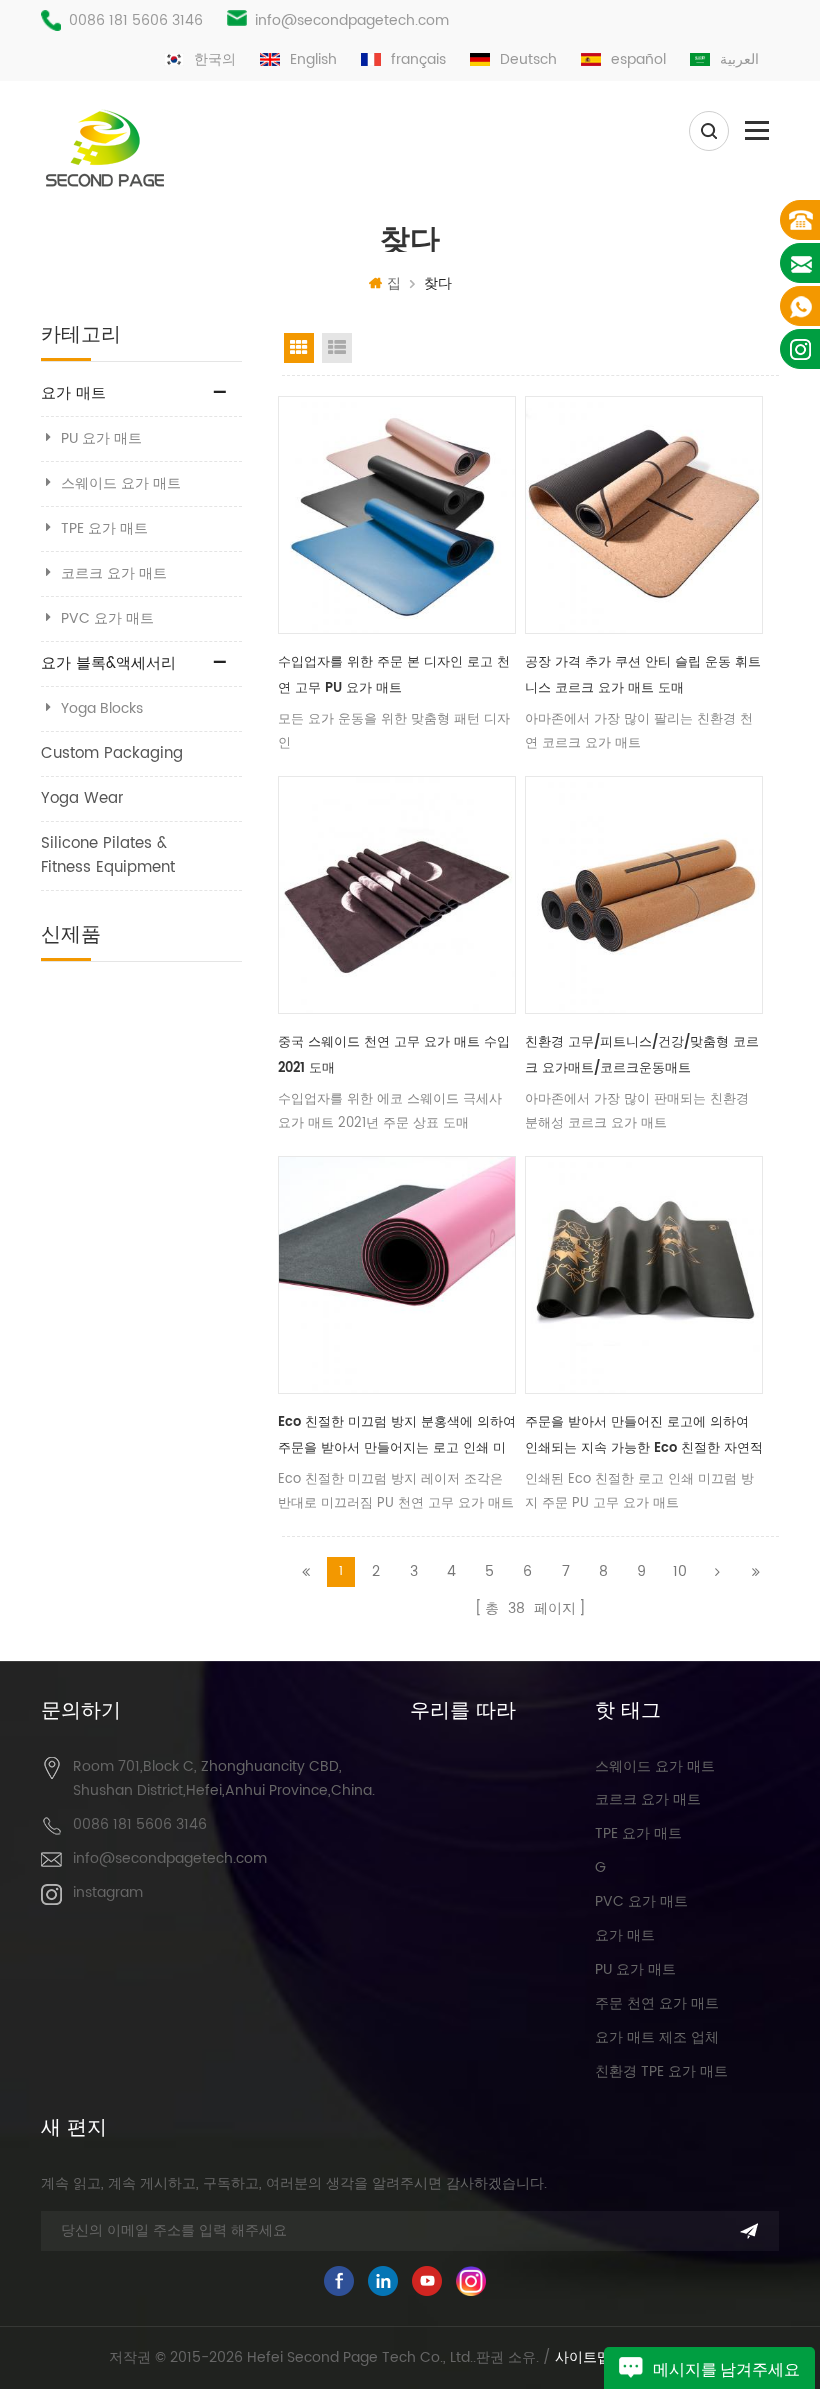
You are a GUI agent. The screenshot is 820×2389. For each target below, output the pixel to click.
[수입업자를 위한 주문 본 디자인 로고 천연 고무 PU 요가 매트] (397, 515)
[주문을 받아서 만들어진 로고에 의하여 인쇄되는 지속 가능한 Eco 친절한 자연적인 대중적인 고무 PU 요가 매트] (644, 1275)
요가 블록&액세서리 (108, 663)
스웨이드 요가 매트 (121, 483)
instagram (108, 1892)
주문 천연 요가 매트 (657, 2003)
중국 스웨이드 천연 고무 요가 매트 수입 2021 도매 (394, 1055)
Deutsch (528, 59)
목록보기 (337, 348)
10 (680, 1571)
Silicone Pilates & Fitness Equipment (108, 855)
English (313, 59)
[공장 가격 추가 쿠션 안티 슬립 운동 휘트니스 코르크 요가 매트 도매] (644, 515)
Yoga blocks (102, 708)
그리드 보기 (299, 348)
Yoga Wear (82, 798)
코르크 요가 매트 (114, 573)
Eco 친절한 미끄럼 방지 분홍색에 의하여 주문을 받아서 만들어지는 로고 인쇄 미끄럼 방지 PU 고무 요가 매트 (397, 1437)
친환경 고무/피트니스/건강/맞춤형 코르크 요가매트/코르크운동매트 (642, 1055)
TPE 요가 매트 (104, 528)
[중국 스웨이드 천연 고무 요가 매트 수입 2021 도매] (397, 895)
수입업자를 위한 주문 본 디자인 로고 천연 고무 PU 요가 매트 (394, 675)
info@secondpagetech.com (352, 20)
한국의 (215, 59)
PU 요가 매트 (101, 438)
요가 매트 (73, 393)
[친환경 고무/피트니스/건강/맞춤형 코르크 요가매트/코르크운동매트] (644, 895)
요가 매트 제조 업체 (657, 2037)
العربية (739, 59)
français (418, 59)
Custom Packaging (112, 753)
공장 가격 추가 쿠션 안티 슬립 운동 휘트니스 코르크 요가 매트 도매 (643, 675)
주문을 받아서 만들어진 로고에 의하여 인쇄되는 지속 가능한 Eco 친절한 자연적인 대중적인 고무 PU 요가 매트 (644, 1437)
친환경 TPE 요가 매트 (661, 2071)
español (638, 59)
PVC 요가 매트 (107, 618)
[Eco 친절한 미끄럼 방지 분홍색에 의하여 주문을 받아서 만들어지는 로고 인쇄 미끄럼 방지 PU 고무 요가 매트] (397, 1275)
